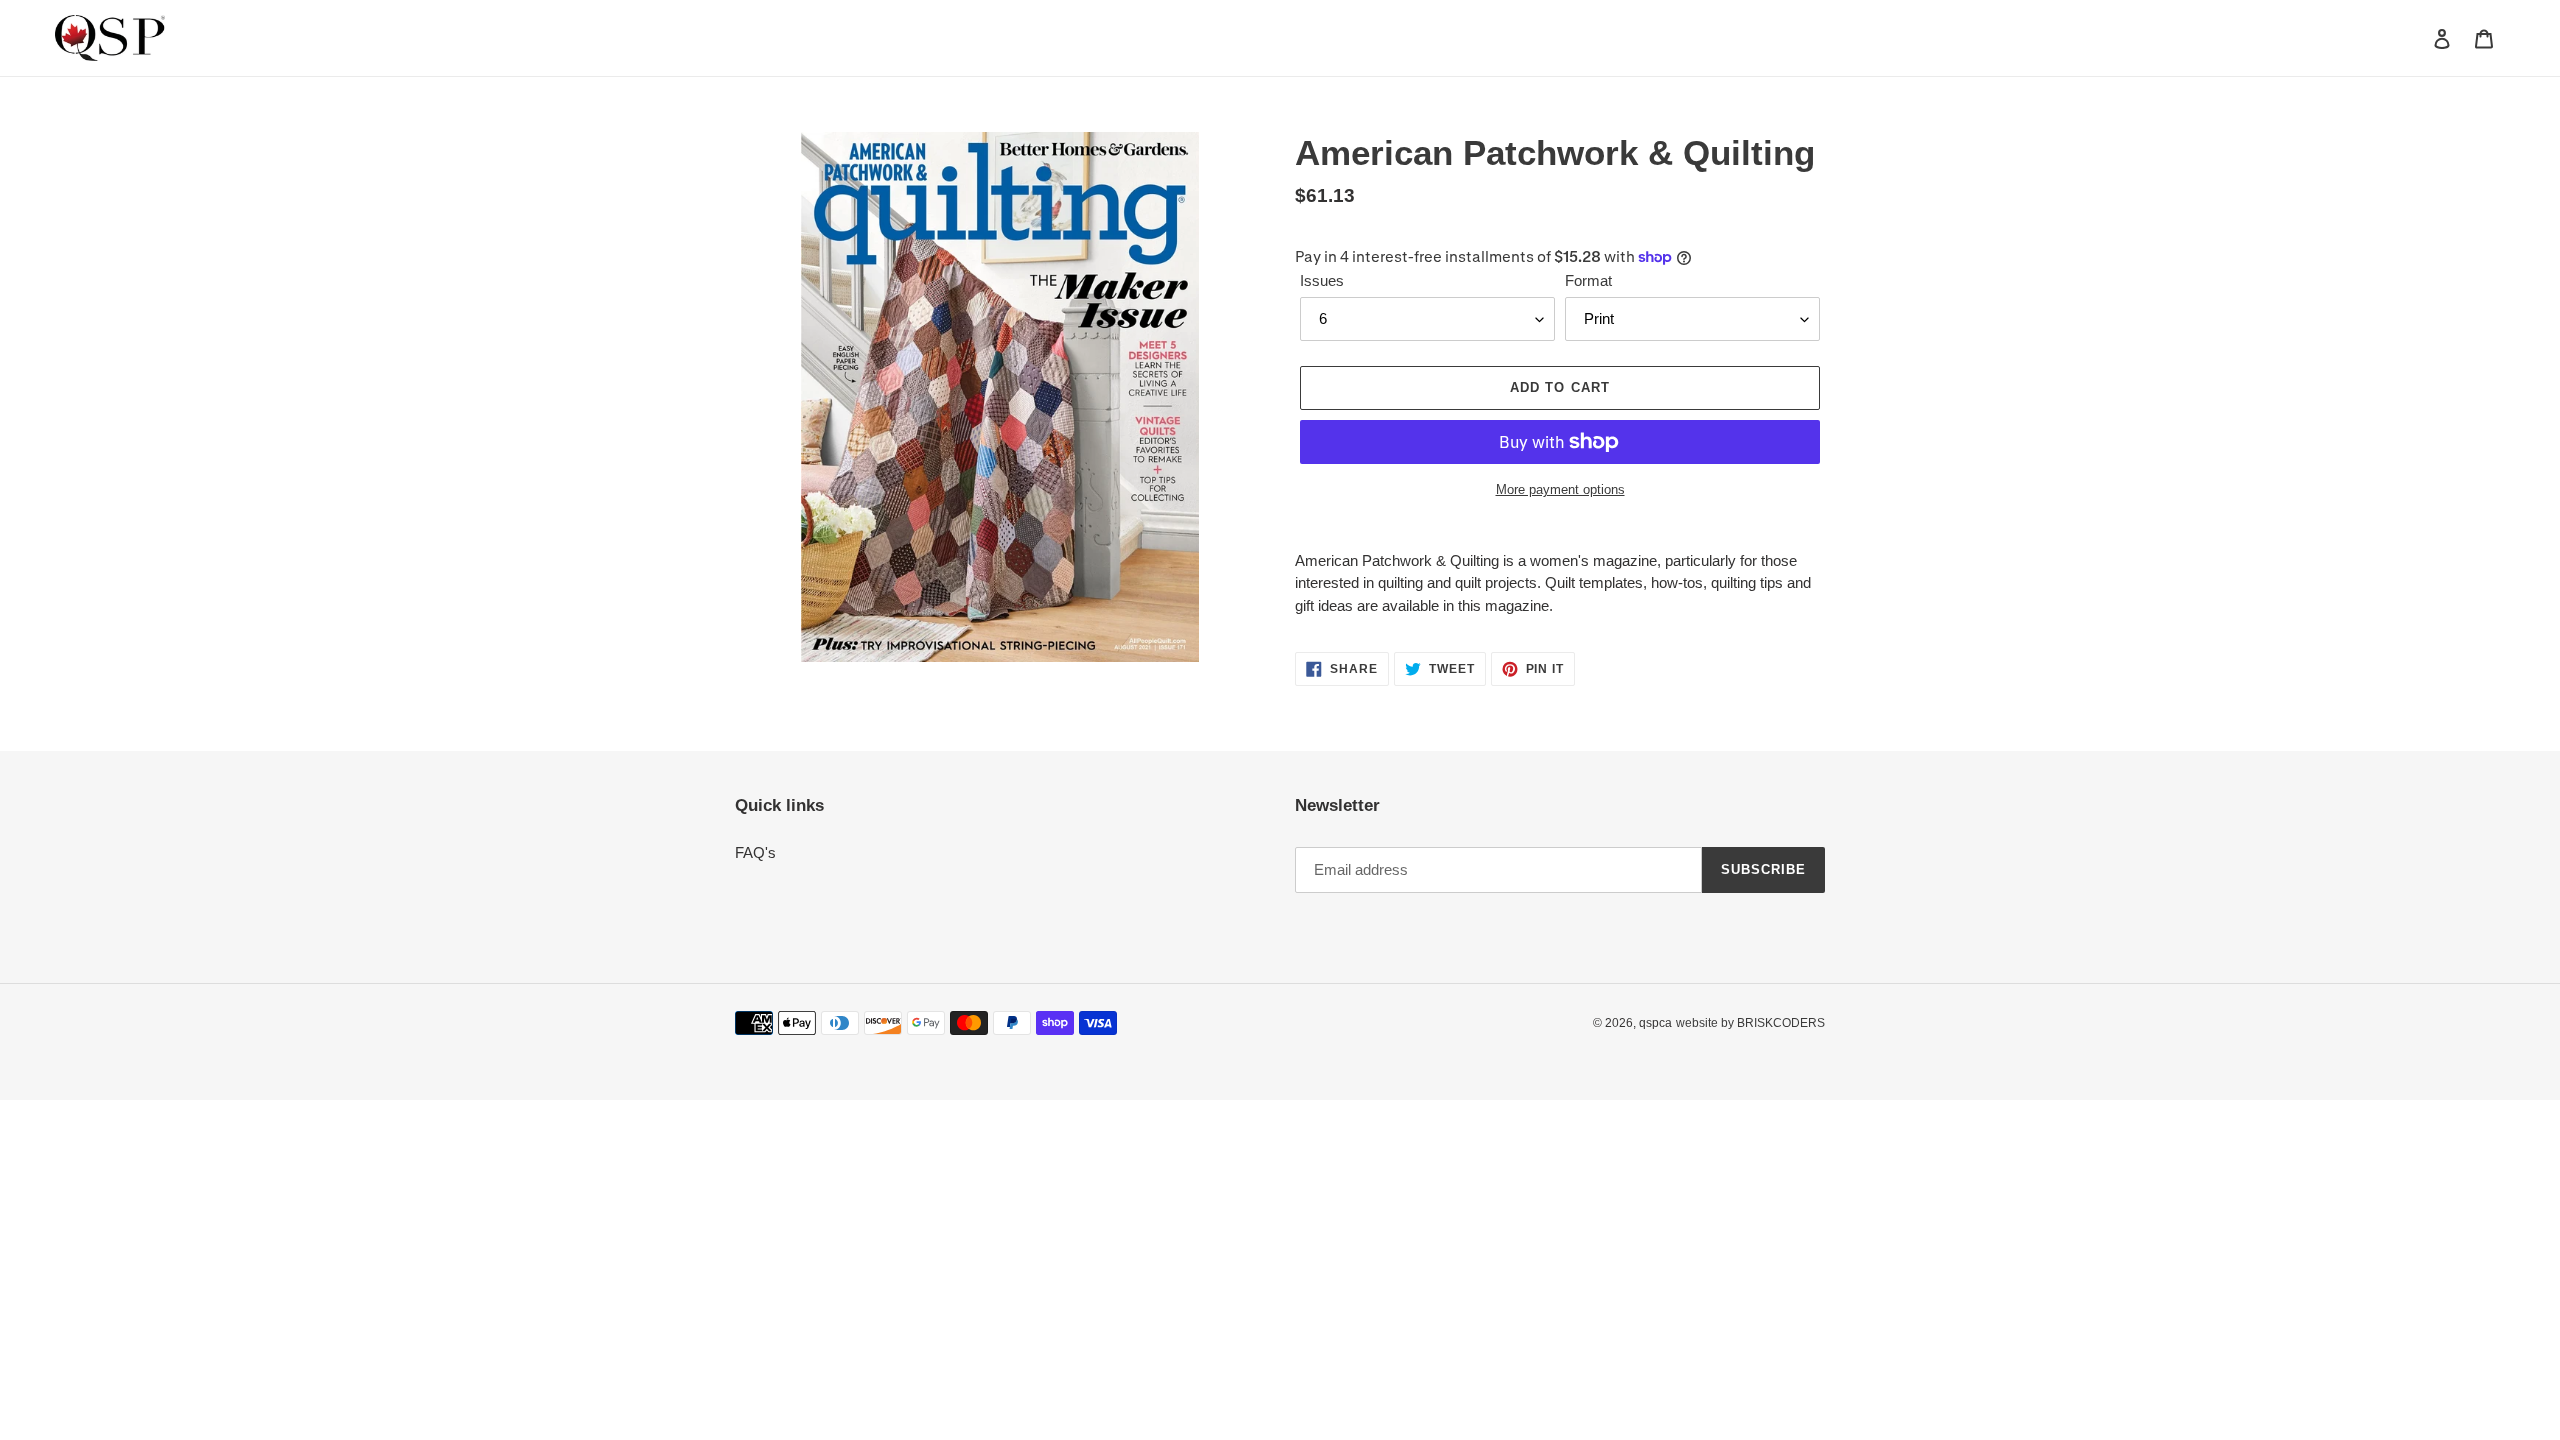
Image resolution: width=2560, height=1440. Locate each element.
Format (1588, 280)
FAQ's (755, 852)
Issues (1322, 280)
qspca (1655, 1023)
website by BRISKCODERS (1750, 1023)
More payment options (1560, 489)
